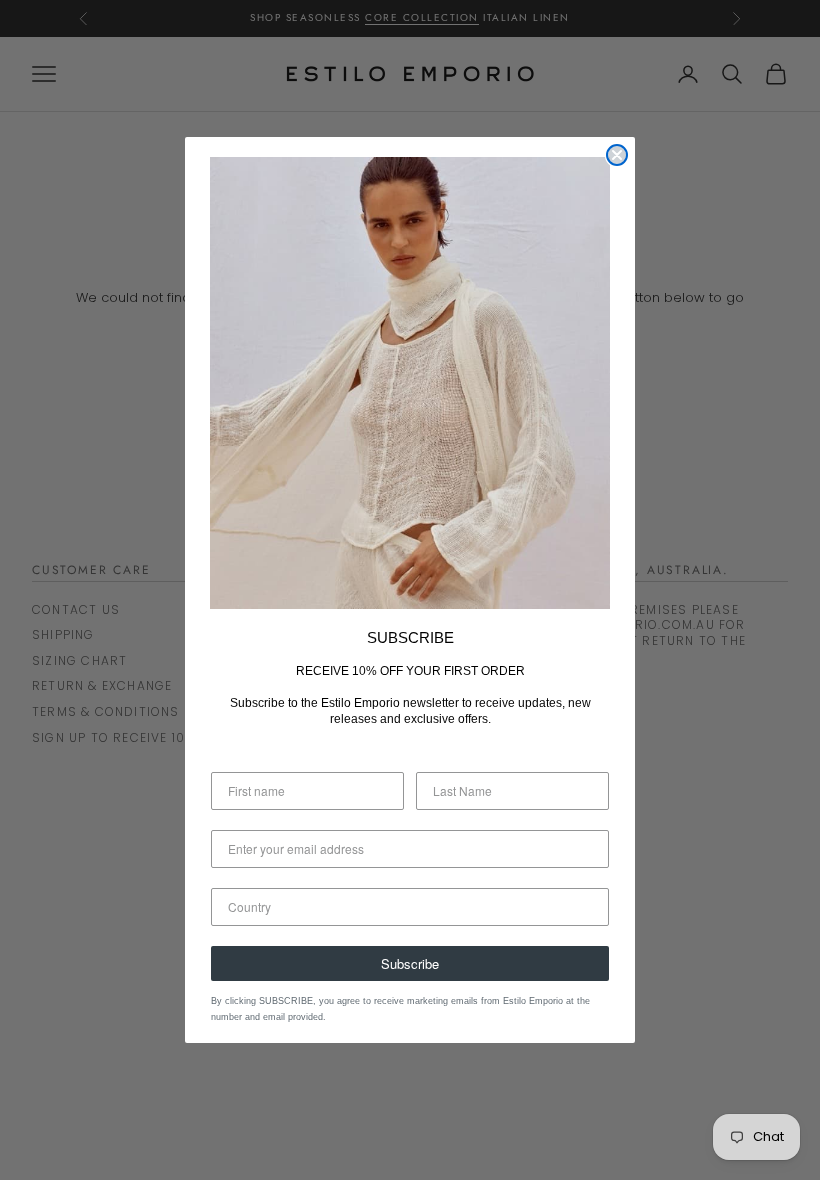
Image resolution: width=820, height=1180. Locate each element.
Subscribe (410, 963)
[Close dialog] (617, 155)
